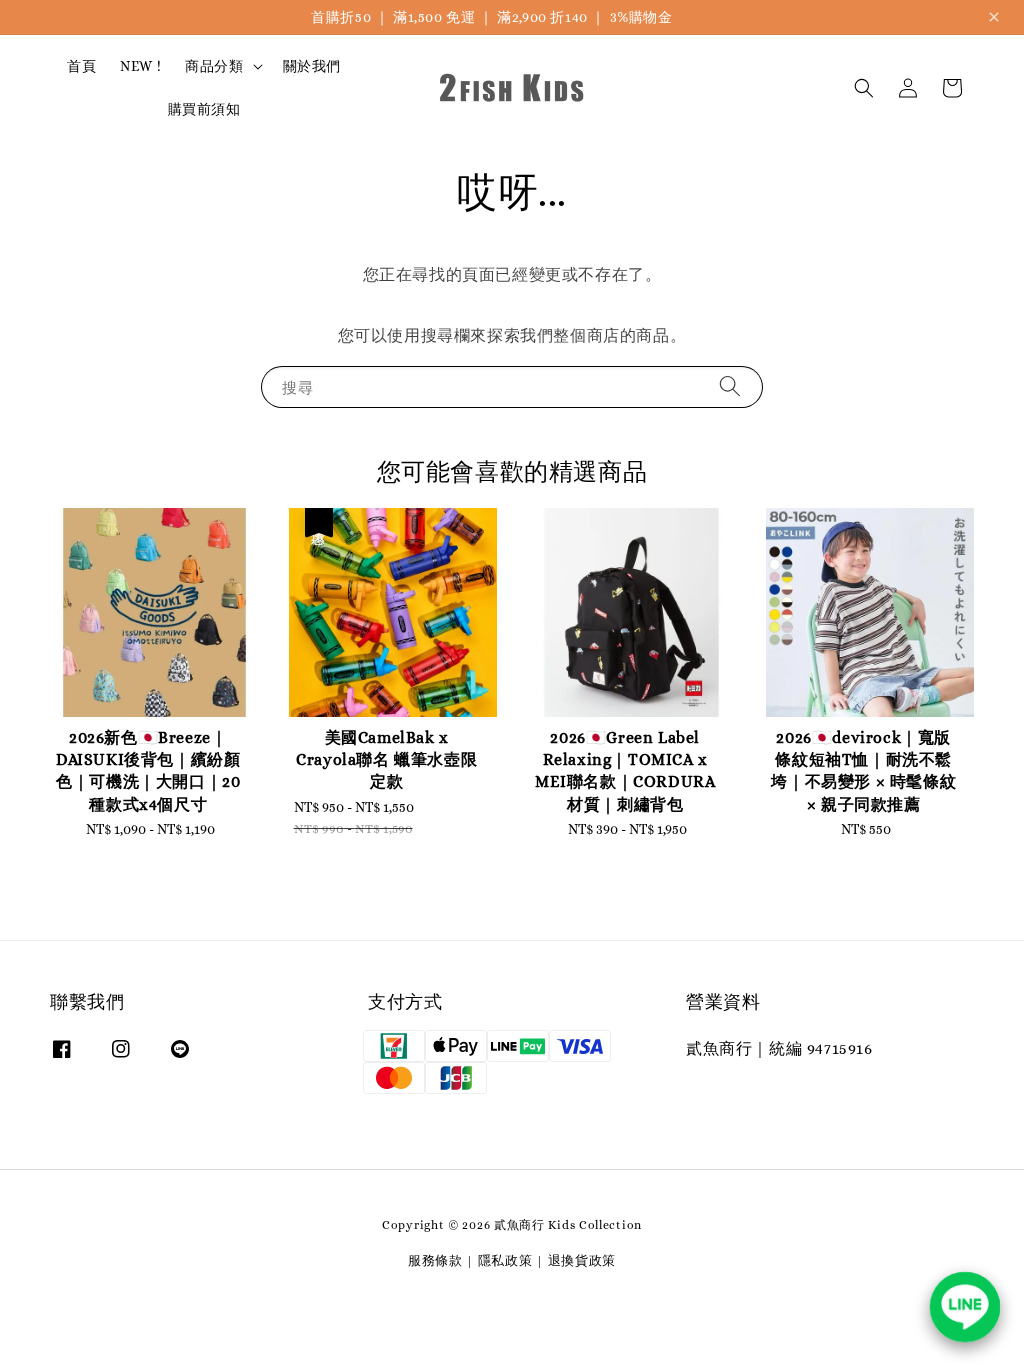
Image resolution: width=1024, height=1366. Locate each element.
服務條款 (435, 1260)
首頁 (81, 66)
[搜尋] (730, 386)
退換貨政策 (582, 1260)
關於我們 (312, 66)
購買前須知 (204, 109)
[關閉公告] (994, 17)
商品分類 (214, 66)
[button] (864, 88)
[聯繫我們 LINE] (965, 1307)
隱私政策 (505, 1260)
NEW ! (140, 66)
